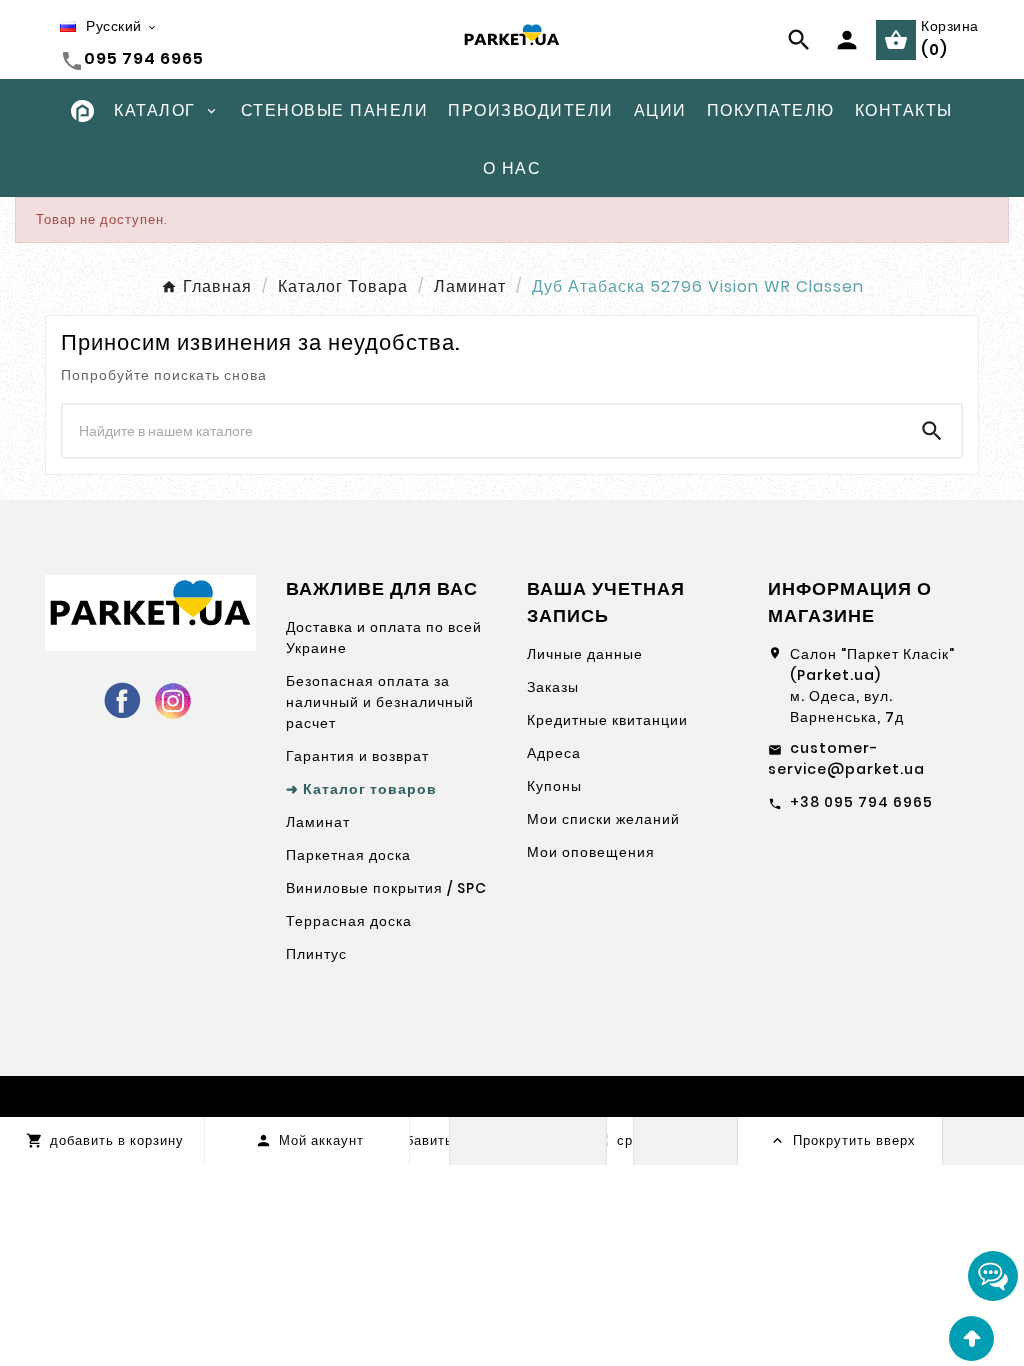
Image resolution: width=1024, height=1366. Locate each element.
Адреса (554, 753)
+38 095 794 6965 (861, 802)
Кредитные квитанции (607, 720)
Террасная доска (349, 921)
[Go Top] (971, 1338)
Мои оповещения (591, 852)
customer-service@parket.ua (846, 758)
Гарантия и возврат (357, 756)
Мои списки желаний (603, 819)
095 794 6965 (144, 58)
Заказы (553, 687)
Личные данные (585, 654)
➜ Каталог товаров (361, 789)
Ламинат (318, 822)
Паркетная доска (348, 855)
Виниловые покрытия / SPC (386, 888)
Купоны (554, 786)
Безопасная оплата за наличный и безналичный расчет (380, 702)
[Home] (82, 109)
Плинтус (316, 954)
